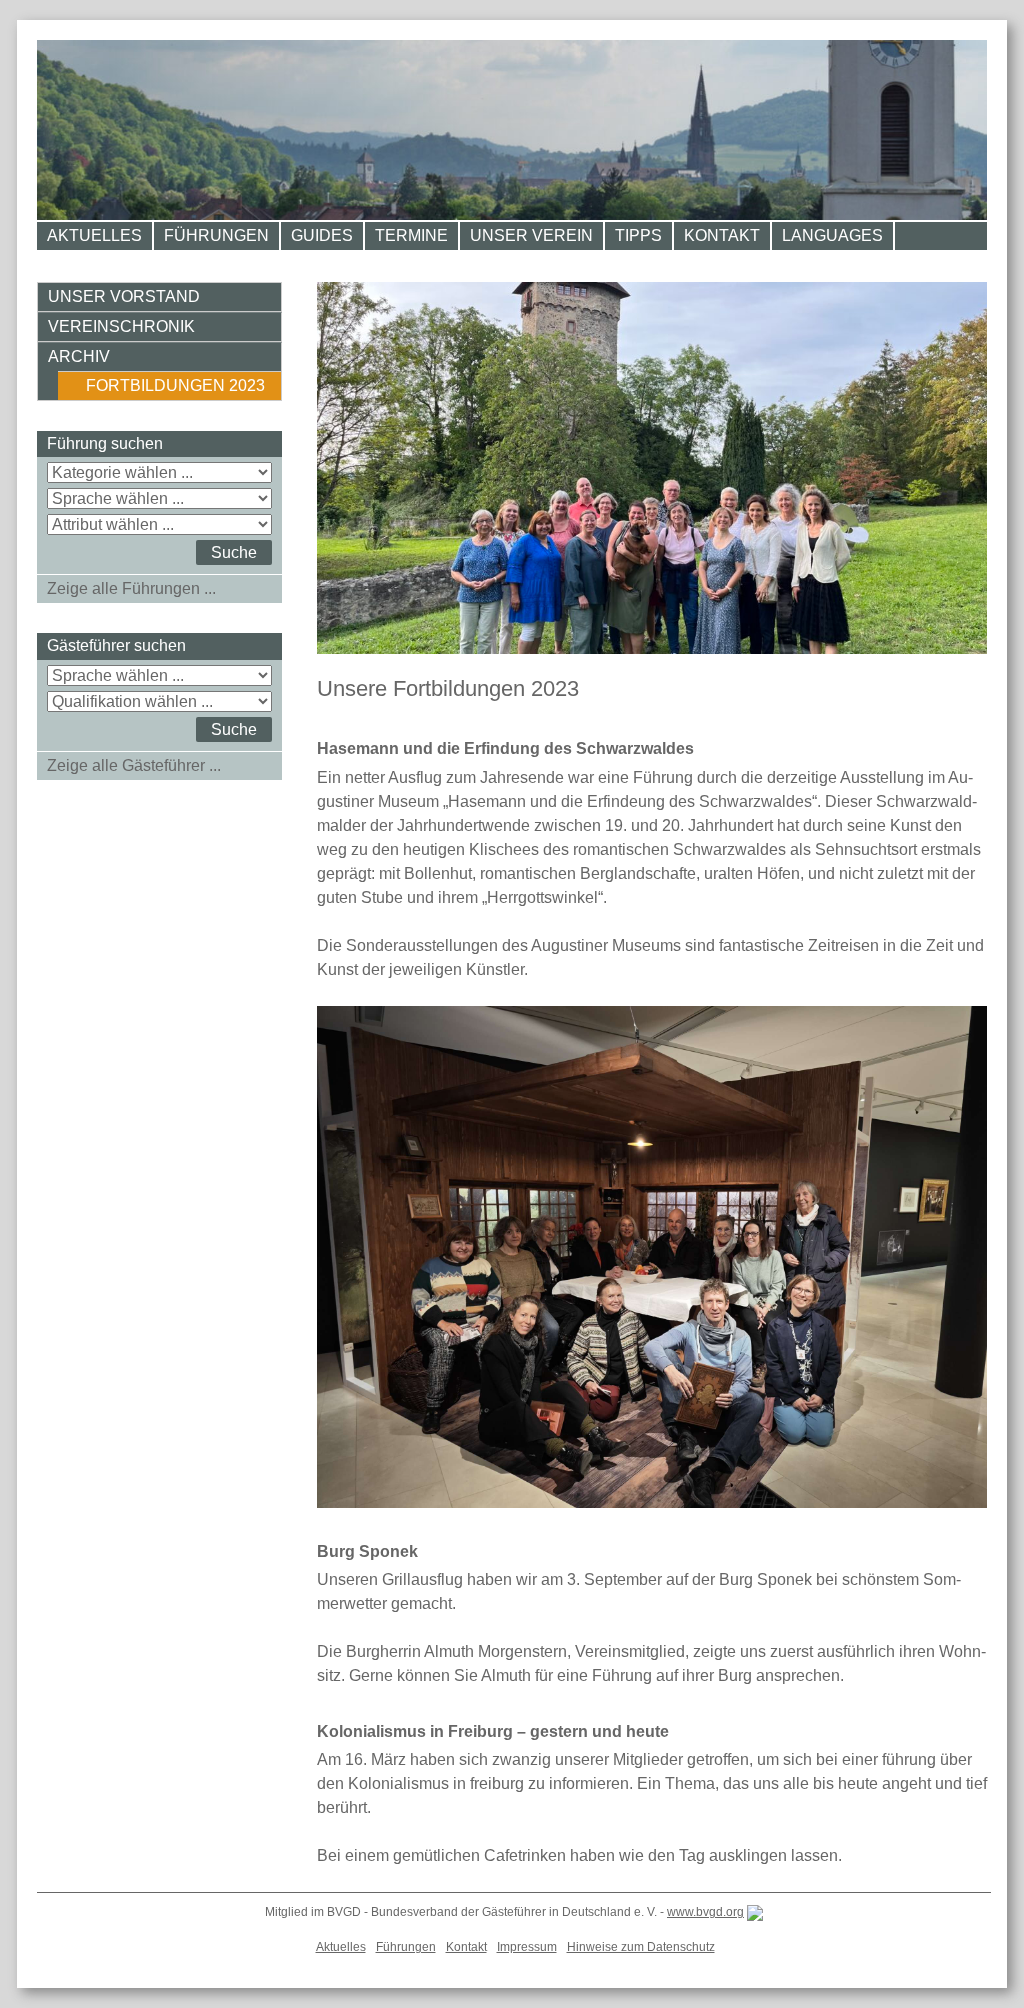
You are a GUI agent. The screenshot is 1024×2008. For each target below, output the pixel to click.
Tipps (638, 235)
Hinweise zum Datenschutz (641, 1947)
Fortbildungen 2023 (175, 385)
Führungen (216, 235)
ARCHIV (79, 356)
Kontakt (722, 235)
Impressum (527, 1947)
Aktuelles (94, 235)
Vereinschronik (121, 326)
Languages (832, 235)
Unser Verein (531, 235)
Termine (411, 235)
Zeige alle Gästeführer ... (134, 765)
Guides (322, 235)
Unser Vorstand (124, 296)
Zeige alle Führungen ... (131, 588)
